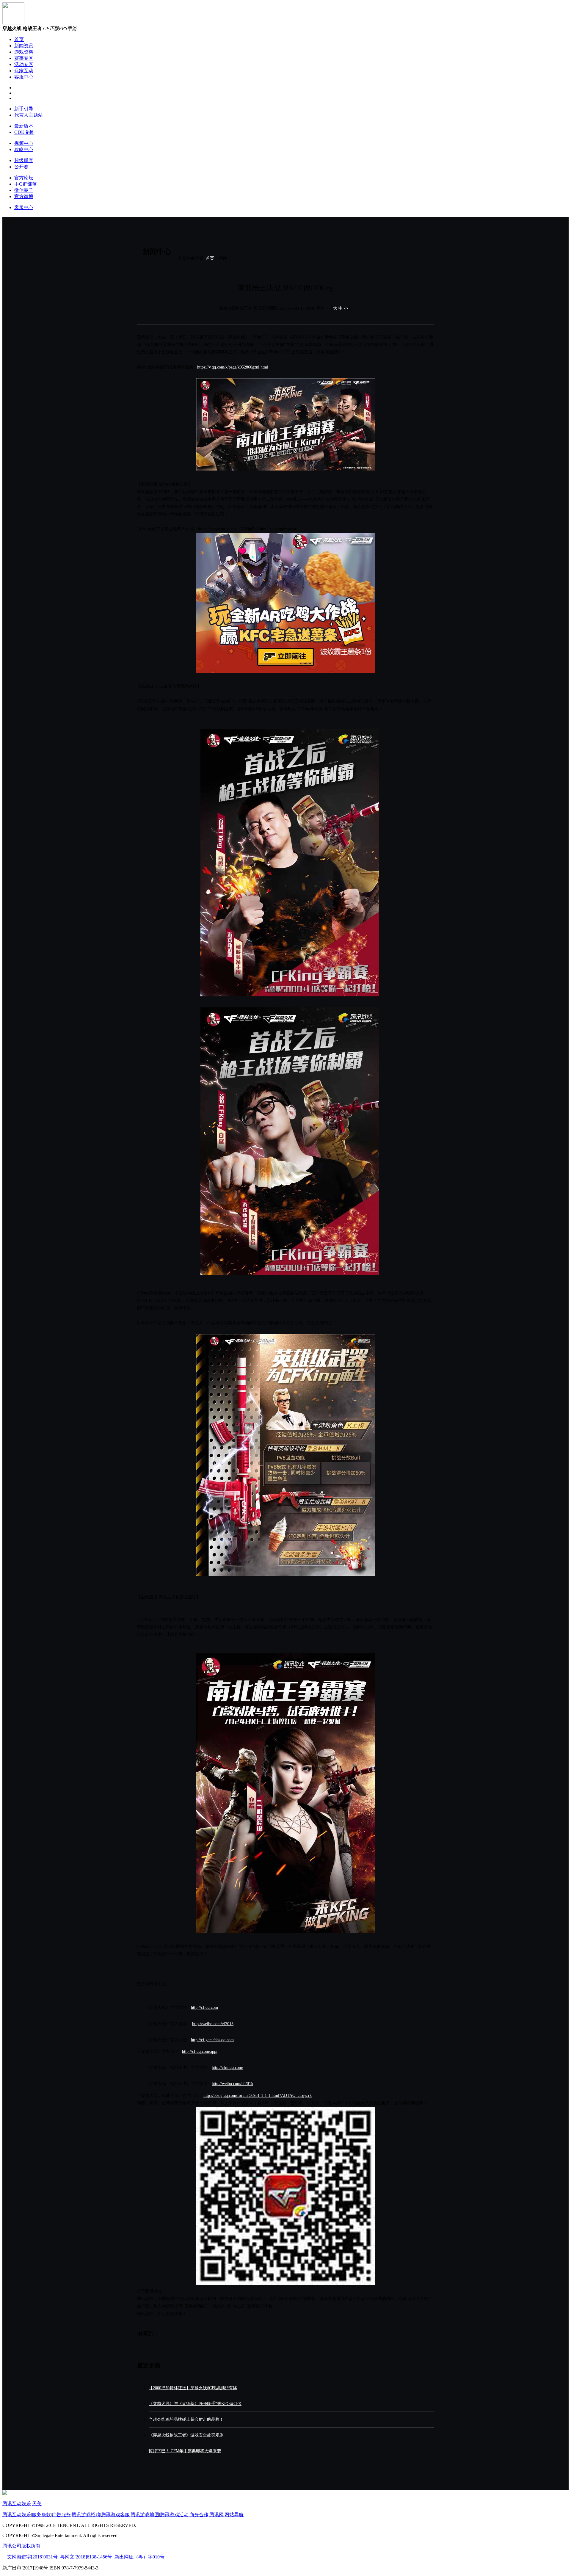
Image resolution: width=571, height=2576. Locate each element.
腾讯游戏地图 (145, 2515)
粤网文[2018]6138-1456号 (86, 2557)
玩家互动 (24, 71)
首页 (19, 39)
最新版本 (24, 126)
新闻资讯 (24, 46)
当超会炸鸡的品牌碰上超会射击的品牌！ (186, 2419)
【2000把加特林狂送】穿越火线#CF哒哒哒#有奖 (193, 2388)
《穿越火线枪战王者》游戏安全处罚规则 (186, 2435)
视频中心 (24, 143)
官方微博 (24, 196)
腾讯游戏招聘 (86, 2515)
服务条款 (41, 2515)
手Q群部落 (26, 184)
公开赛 (21, 167)
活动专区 (24, 64)
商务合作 (199, 2515)
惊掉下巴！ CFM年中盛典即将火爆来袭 (185, 2451)
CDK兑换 (24, 132)
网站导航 (234, 2515)
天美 (37, 2504)
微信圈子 (24, 190)
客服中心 (24, 77)
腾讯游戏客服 (115, 2515)
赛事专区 (24, 58)
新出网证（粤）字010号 (139, 2557)
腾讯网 (217, 2515)
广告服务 (61, 2515)
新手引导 (24, 109)
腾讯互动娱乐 (17, 2504)
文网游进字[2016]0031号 (32, 2557)
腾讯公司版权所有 (21, 2546)
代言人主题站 (29, 115)
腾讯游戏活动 (174, 2515)
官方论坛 (24, 178)
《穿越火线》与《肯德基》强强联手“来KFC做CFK (195, 2404)
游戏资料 (24, 52)
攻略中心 (24, 149)
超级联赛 (24, 160)
